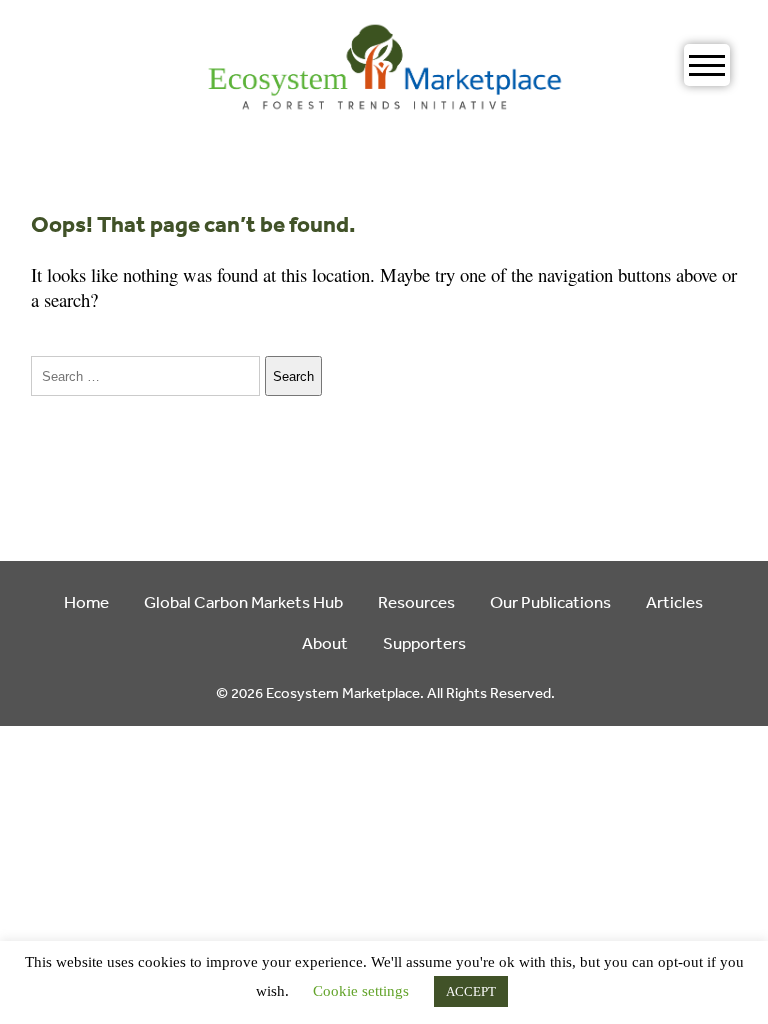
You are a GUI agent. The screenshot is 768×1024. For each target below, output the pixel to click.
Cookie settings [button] (361, 991)
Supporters (424, 642)
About (325, 642)
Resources (416, 601)
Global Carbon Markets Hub (243, 601)
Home (86, 601)
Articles (674, 601)
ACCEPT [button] (471, 991)
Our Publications (550, 601)
